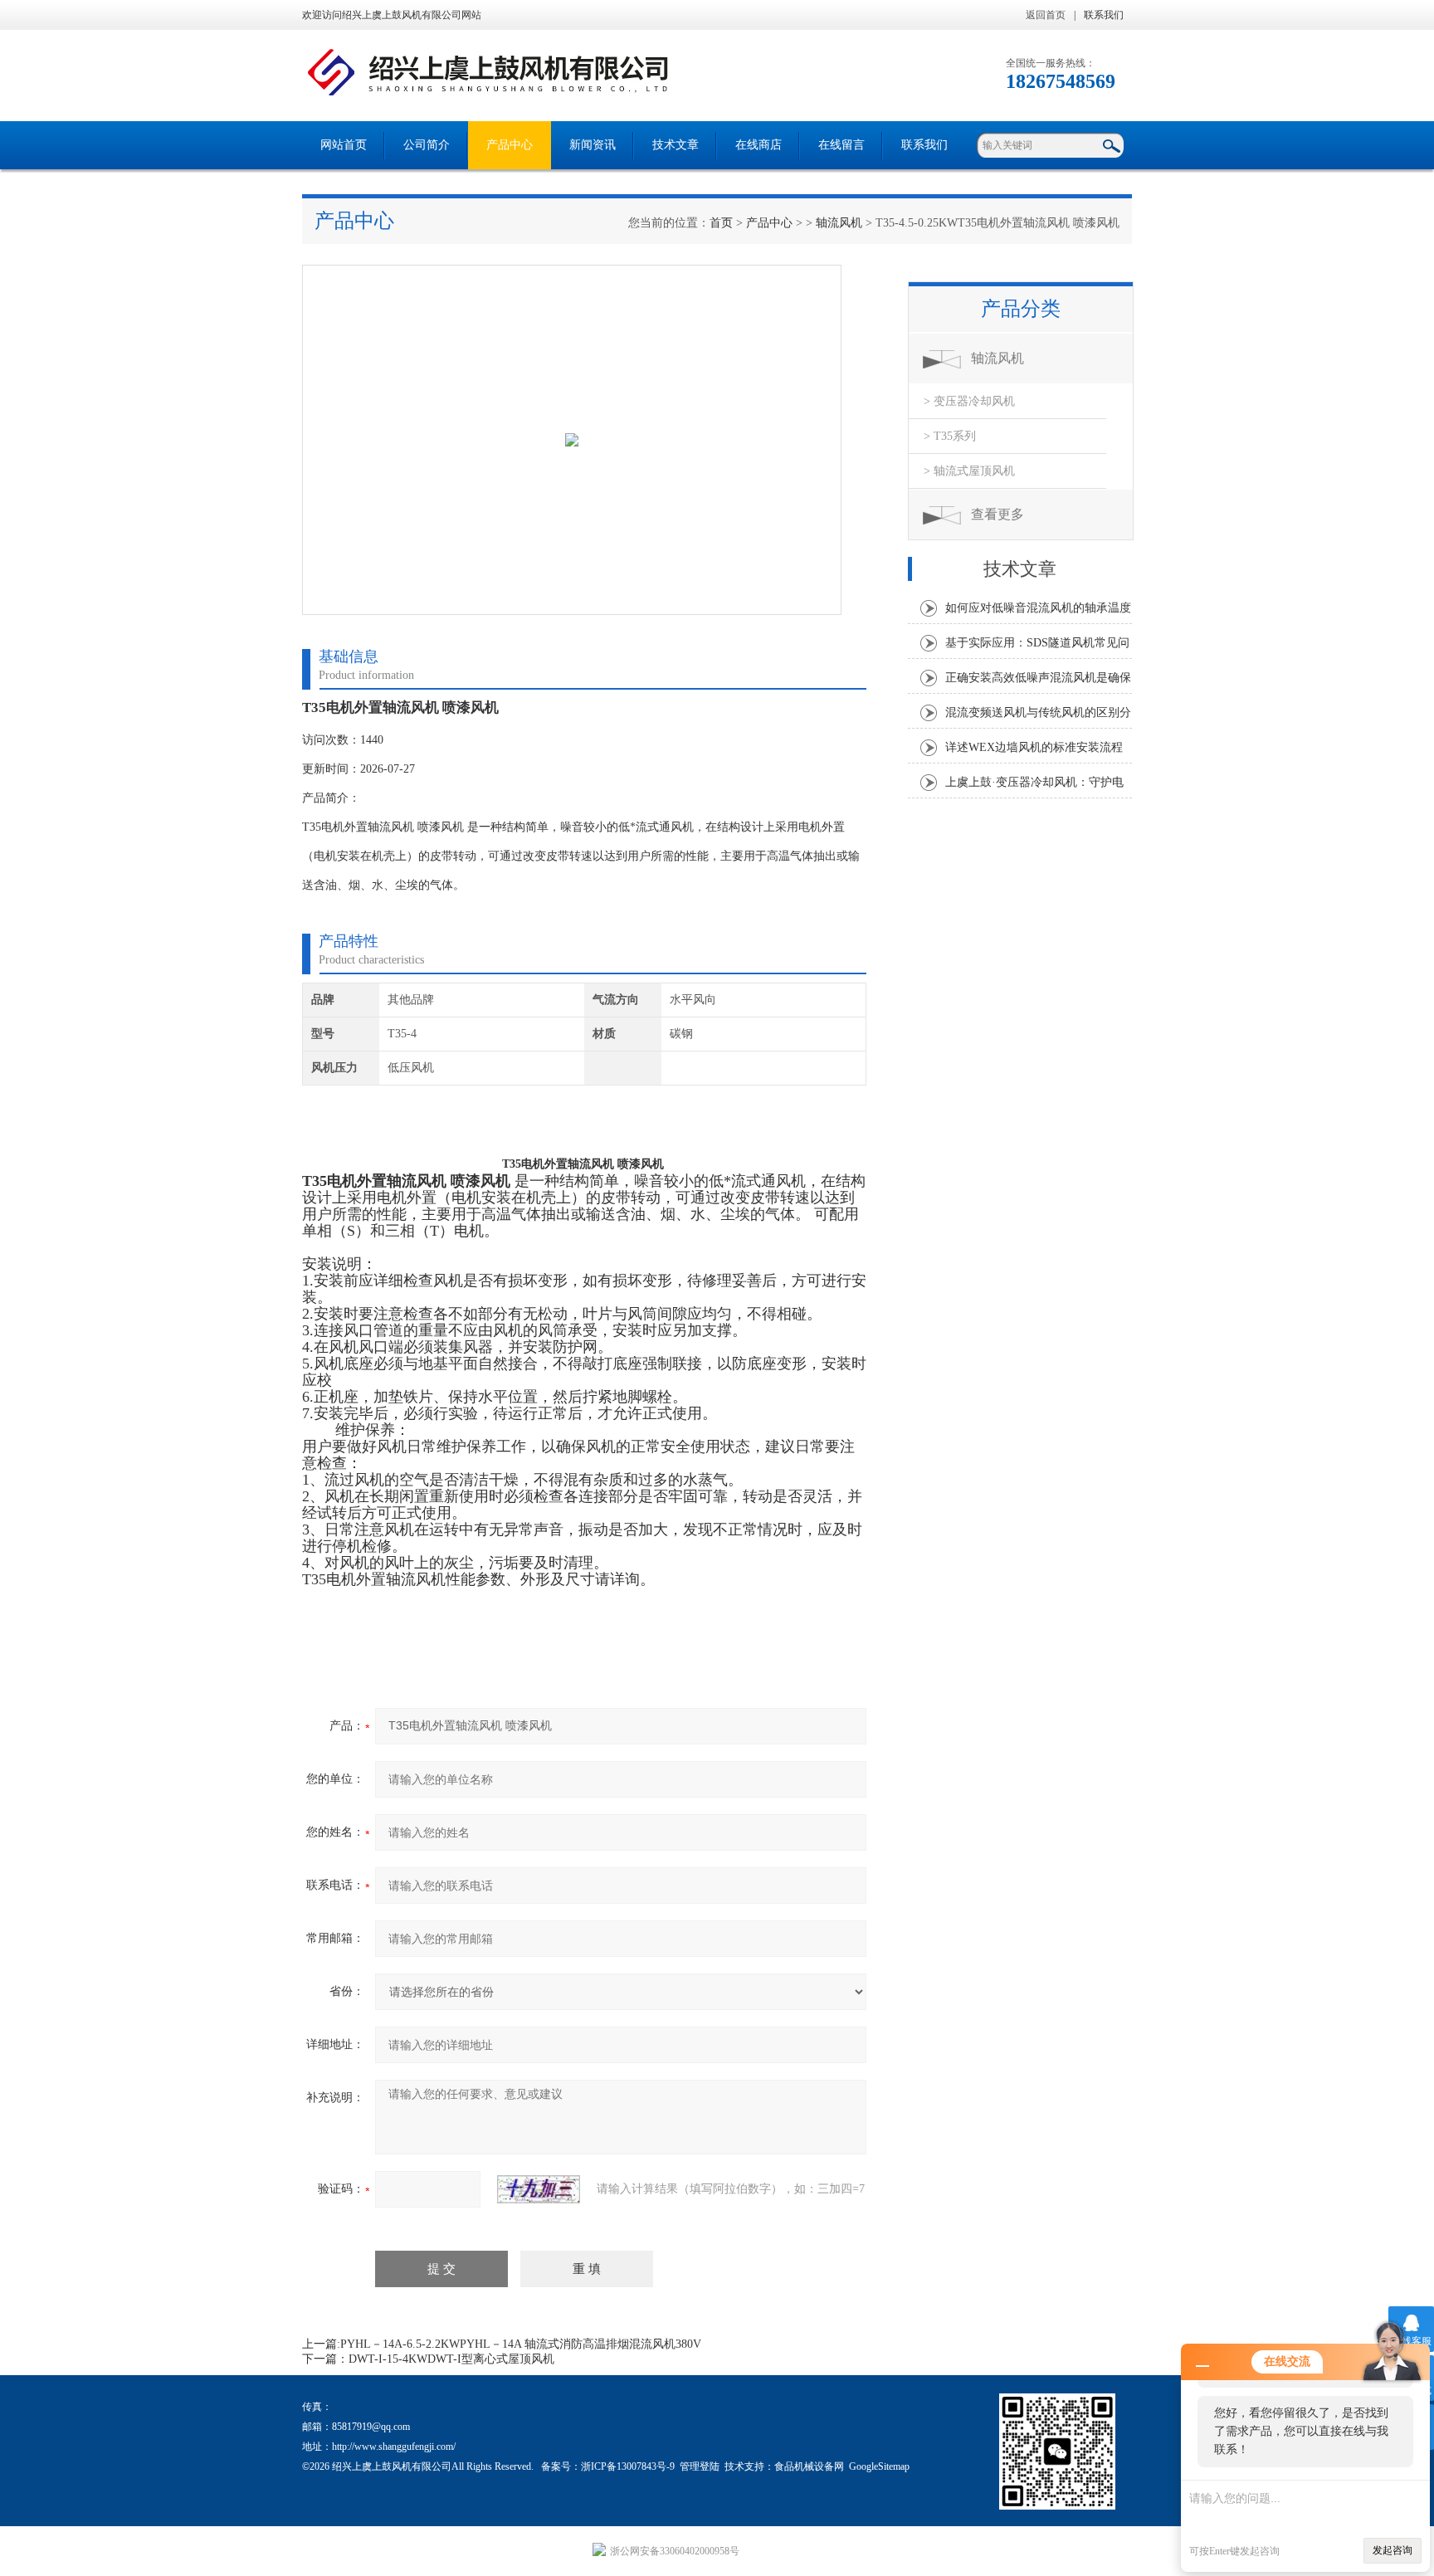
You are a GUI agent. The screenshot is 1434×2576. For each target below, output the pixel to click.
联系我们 (1104, 15)
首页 (721, 223)
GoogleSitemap (879, 2466)
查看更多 (997, 514)
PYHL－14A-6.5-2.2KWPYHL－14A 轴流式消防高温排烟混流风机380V (521, 2344)
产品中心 (510, 145)
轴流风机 (839, 223)
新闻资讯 (593, 145)
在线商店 (758, 145)
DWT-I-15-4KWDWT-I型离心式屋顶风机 (451, 2359)
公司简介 (427, 145)
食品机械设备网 (809, 2466)
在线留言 (841, 145)
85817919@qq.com (371, 2427)
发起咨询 (1393, 2550)
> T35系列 (950, 436)
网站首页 (344, 145)
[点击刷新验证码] (539, 2189)
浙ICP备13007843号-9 (628, 2466)
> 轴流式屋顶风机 (969, 471)
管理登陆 (700, 2466)
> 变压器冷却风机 (969, 401)
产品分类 (1021, 309)
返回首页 (1046, 15)
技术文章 (676, 145)
